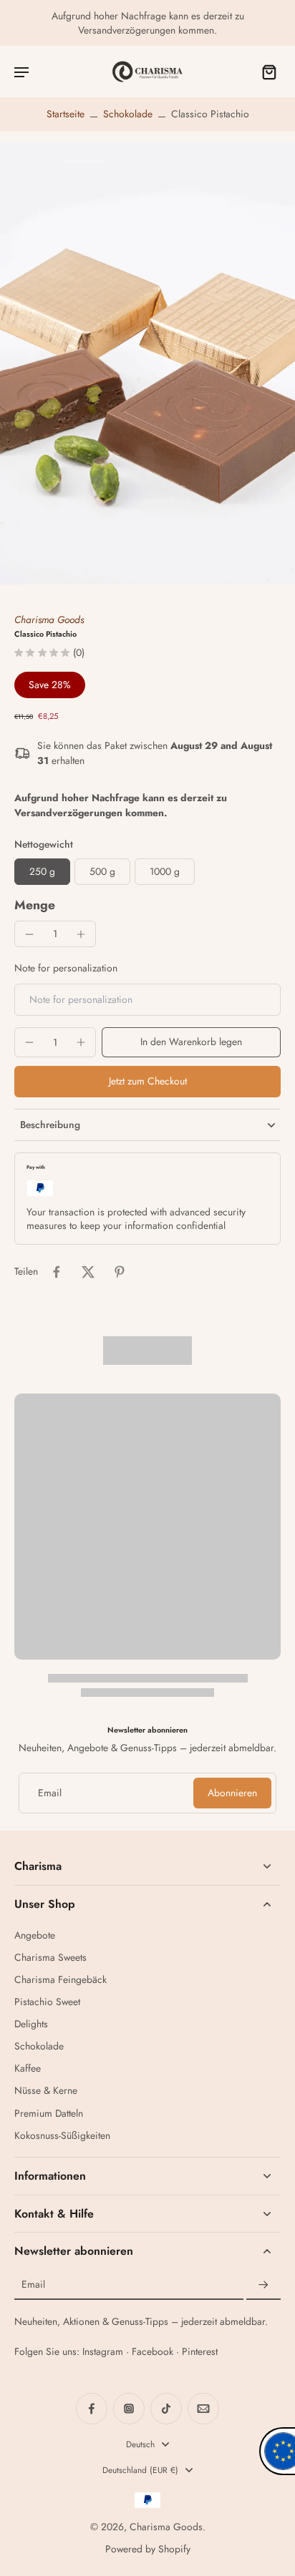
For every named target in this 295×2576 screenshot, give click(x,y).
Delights (31, 2024)
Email (50, 1793)
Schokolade (128, 114)
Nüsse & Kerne (46, 2091)
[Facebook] (92, 2409)
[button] (191, 1042)
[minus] (29, 934)
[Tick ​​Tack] (166, 2409)
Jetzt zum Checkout (148, 1081)
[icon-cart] (265, 72)
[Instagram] (129, 2409)
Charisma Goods (49, 619)
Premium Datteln (49, 2114)
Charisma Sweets (50, 1958)
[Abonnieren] (263, 2285)
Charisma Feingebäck (61, 1980)
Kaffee (28, 2068)
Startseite (66, 114)
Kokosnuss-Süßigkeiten (62, 2136)
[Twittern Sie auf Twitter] (88, 1272)
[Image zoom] (147, 363)
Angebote (35, 1935)
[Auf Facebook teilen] (57, 1272)
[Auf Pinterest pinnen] (120, 1272)
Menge (35, 905)
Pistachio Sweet (47, 2002)
